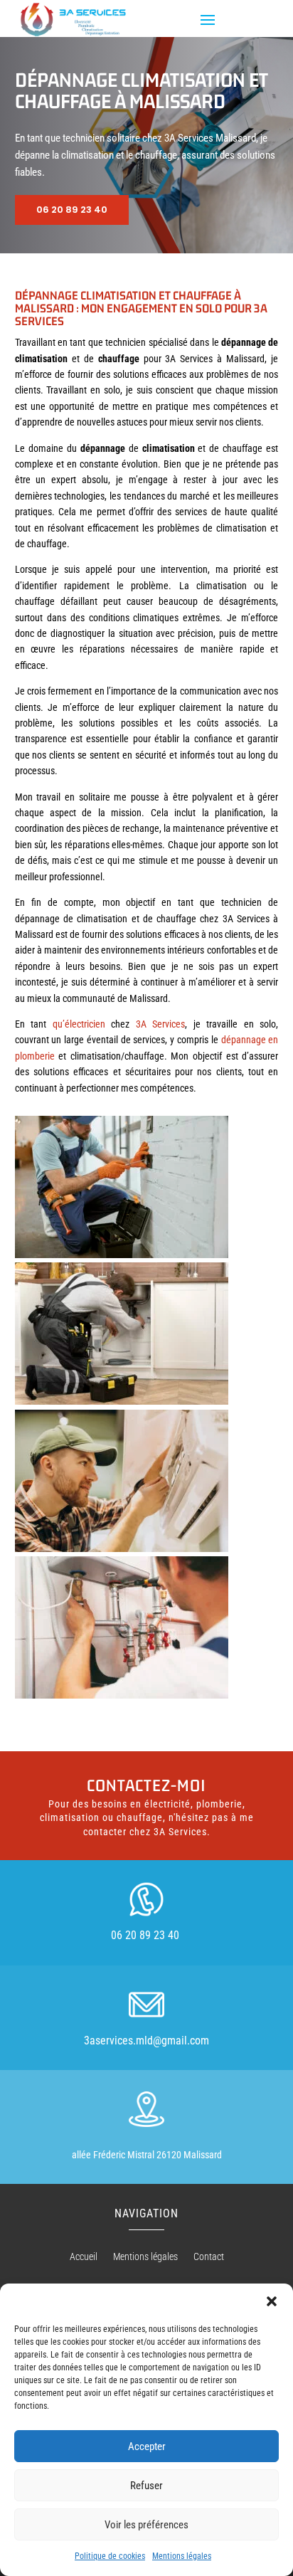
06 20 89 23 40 (72, 210)
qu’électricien (79, 1024)
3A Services (161, 1024)
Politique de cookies (110, 2556)
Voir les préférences (146, 2525)
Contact (209, 2257)
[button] (272, 2301)
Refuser (146, 2486)
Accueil (84, 2257)
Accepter (147, 2446)
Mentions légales (182, 2556)
